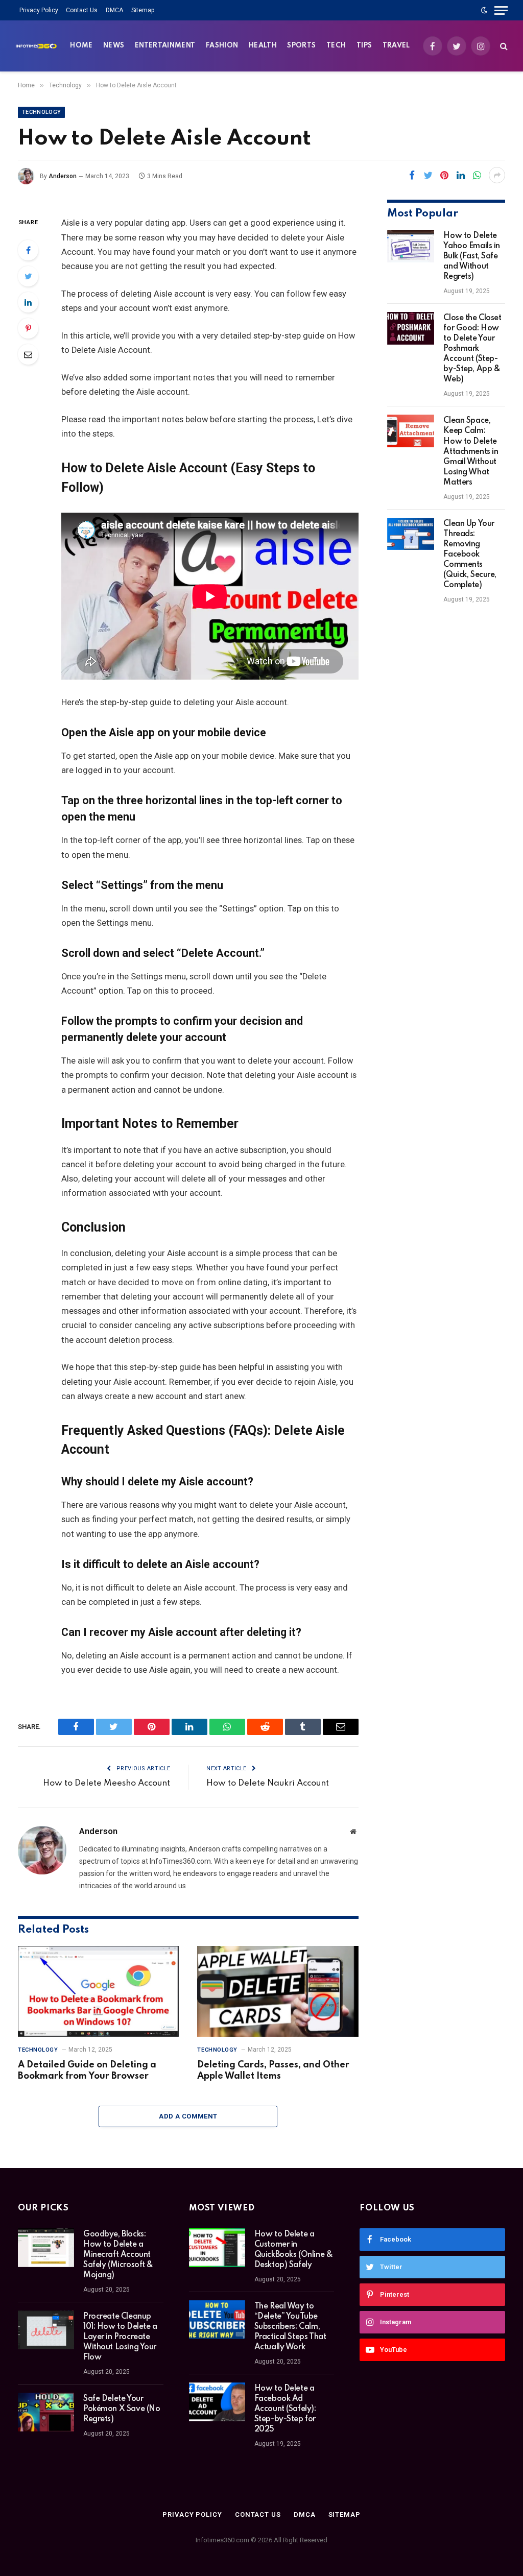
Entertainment (165, 46)
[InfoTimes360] (36, 46)
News (114, 46)
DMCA (114, 10)
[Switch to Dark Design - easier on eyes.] (484, 10)
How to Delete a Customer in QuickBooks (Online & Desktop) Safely (294, 2250)
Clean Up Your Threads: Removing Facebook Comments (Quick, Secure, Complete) (470, 555)
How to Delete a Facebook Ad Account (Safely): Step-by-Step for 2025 (285, 2409)
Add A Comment (188, 2116)
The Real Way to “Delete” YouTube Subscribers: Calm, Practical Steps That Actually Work (290, 2327)
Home (81, 46)
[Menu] (501, 10)
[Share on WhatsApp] (477, 175)
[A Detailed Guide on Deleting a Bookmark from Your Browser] (98, 1991)
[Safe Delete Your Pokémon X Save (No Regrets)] (46, 2412)
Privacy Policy (39, 10)
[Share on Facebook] (412, 175)
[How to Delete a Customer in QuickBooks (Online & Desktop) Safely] (217, 2248)
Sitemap (143, 10)
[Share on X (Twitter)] (428, 175)
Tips (364, 46)
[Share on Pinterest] (444, 175)
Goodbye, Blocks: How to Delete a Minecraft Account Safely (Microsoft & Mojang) (118, 2255)
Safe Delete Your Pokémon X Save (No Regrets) (122, 2409)
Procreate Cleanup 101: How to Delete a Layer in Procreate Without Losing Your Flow (120, 2337)
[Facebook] (28, 250)
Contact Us (82, 10)
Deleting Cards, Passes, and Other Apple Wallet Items (273, 2071)
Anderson (63, 176)
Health (263, 46)
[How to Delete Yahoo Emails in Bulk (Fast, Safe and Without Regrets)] (411, 246)
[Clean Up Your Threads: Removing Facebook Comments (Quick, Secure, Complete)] (411, 534)
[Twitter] (28, 276)
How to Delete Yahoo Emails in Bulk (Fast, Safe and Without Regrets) (472, 256)
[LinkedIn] (28, 302)
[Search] (503, 46)
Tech (336, 46)
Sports (301, 46)
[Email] (28, 354)
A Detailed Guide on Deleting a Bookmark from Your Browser (87, 2071)
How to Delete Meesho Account (106, 1783)
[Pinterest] (28, 328)
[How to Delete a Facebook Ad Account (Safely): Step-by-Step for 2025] (217, 2402)
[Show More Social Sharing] (497, 175)
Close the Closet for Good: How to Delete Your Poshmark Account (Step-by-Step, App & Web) (472, 349)
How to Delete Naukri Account (268, 1783)
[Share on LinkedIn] (461, 175)
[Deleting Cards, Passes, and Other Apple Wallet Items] (278, 1991)
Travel (396, 46)
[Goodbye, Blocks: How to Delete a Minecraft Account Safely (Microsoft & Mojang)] (46, 2248)
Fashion (222, 46)
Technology (41, 112)
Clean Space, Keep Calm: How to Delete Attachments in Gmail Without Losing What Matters (471, 451)
